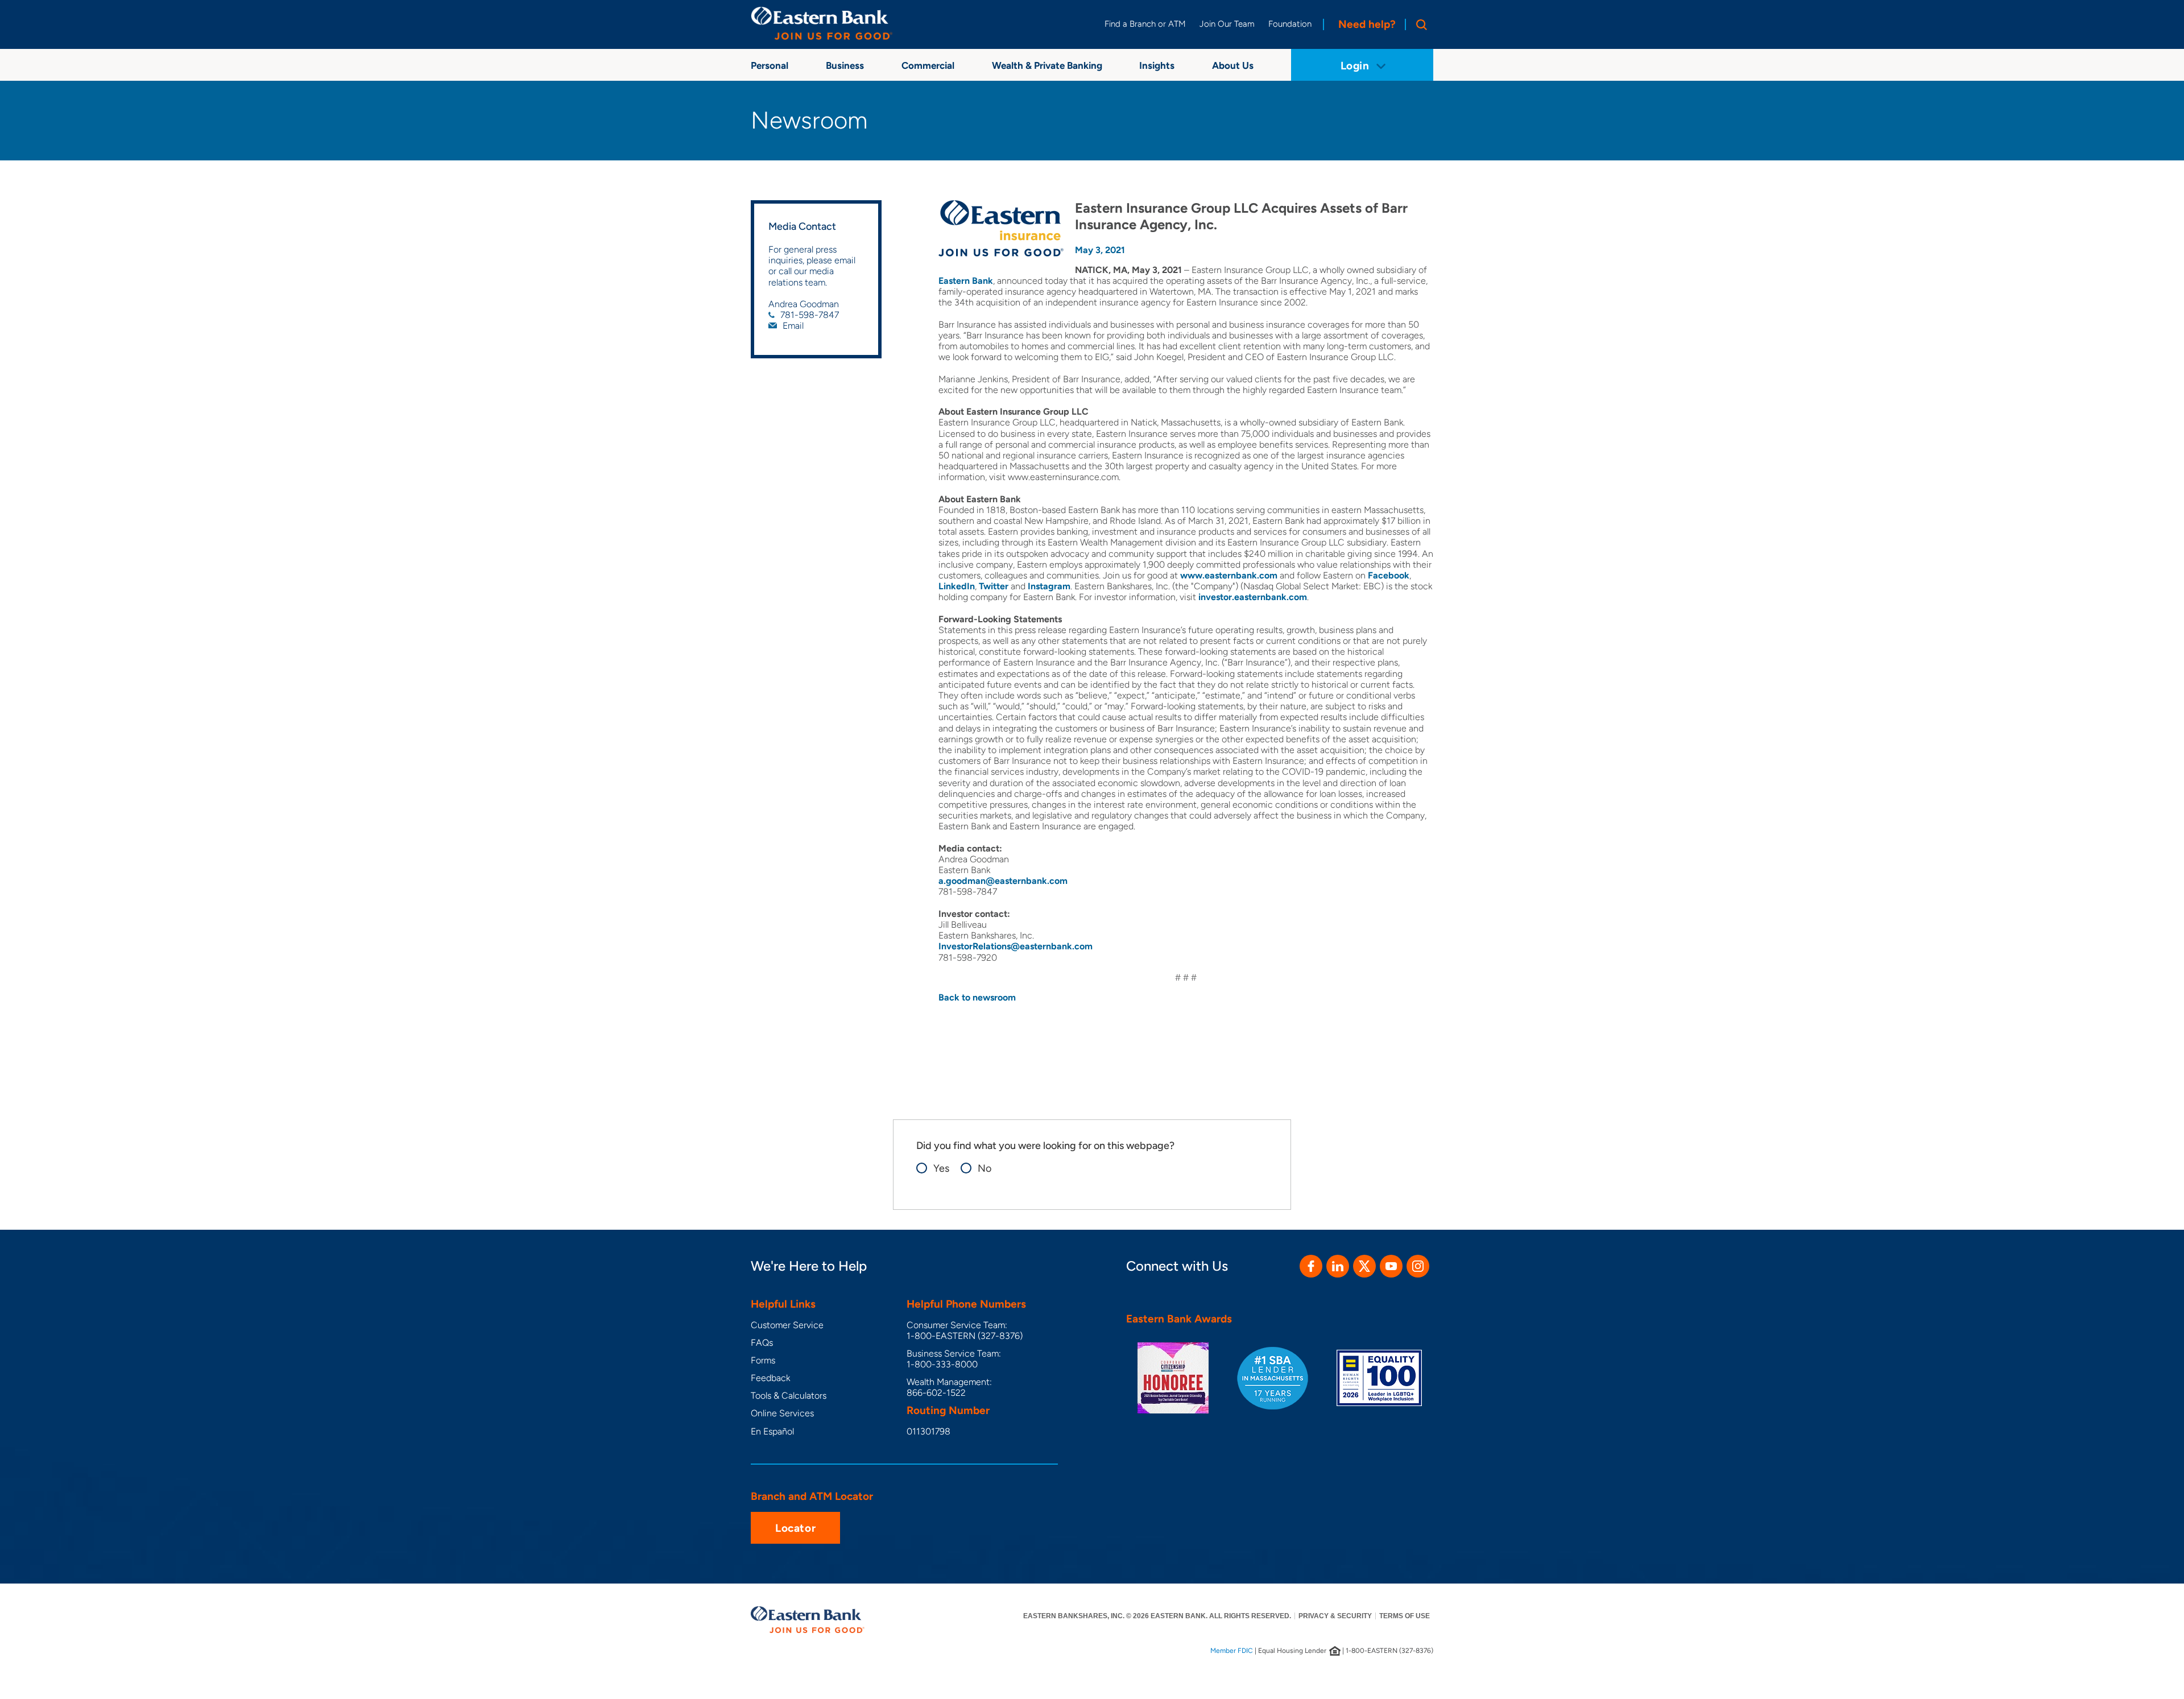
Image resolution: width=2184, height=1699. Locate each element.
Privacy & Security (1335, 1616)
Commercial (928, 65)
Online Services (782, 1413)
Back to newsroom (977, 997)
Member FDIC (1232, 1651)
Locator (795, 1528)
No (985, 1169)
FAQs (762, 1343)
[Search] (1419, 24)
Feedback (770, 1378)
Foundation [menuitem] (1290, 24)
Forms (763, 1360)
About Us (1233, 65)
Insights (1157, 65)
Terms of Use (1405, 1616)
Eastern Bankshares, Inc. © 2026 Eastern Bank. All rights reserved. (1157, 1616)
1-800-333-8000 (942, 1364)
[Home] (822, 23)
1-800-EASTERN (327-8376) (965, 1336)
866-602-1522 (936, 1393)
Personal (770, 65)
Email (793, 326)
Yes (941, 1169)
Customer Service (787, 1325)
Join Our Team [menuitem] (1227, 24)
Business (845, 65)
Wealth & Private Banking (1047, 65)
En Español (772, 1431)
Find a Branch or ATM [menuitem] (1145, 24)
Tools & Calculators (789, 1396)
